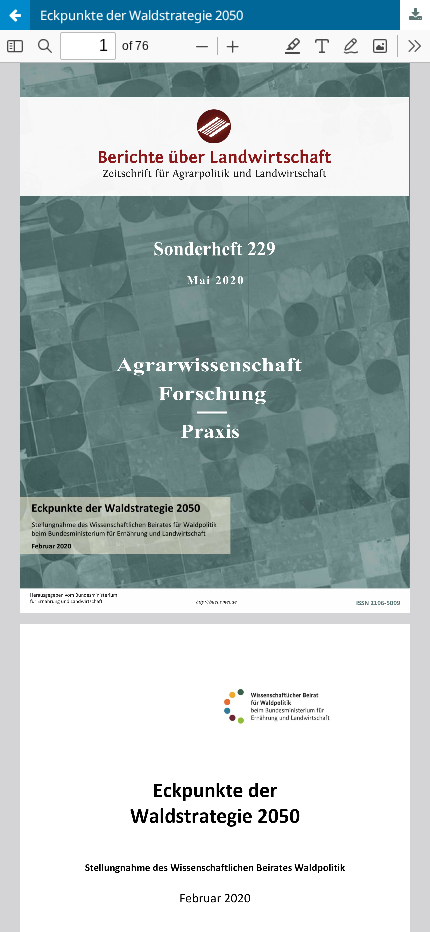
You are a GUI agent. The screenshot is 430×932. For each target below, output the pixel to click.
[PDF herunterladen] (415, 15)
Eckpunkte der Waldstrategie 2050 (141, 15)
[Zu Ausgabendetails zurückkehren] (15, 15)
